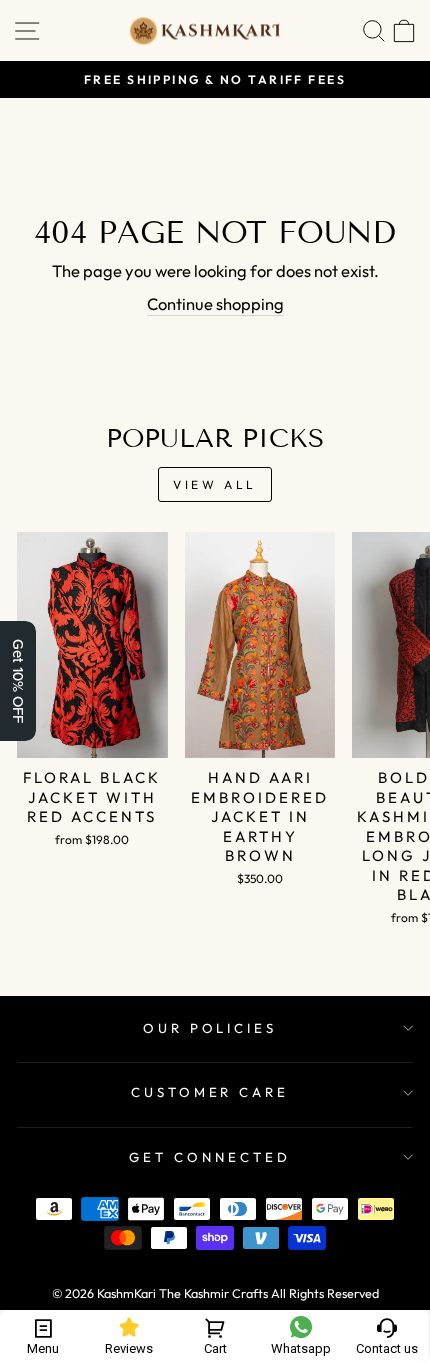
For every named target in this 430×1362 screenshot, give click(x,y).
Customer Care (210, 1092)
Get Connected (210, 1157)
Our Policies (210, 1028)
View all (215, 484)
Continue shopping (215, 303)
